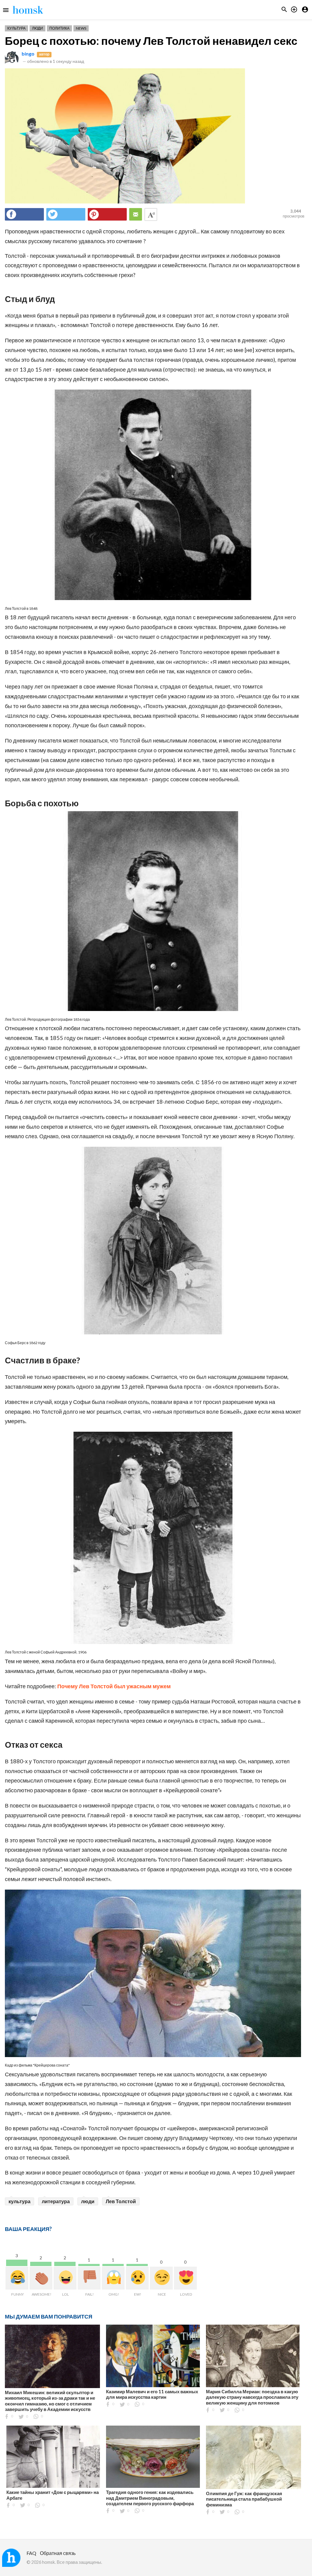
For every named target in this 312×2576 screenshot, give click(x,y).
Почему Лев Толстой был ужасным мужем (114, 1686)
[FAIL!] (89, 2278)
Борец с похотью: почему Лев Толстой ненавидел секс (151, 41)
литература (56, 2201)
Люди (37, 28)
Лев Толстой (121, 2201)
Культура (16, 28)
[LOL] (65, 2278)
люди (88, 2201)
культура (19, 2201)
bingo (28, 54)
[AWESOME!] (41, 2278)
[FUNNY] (17, 2278)
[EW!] (137, 2278)
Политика (59, 28)
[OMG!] (113, 2278)
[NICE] (161, 2278)
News (81, 28)
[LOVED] (185, 2278)
